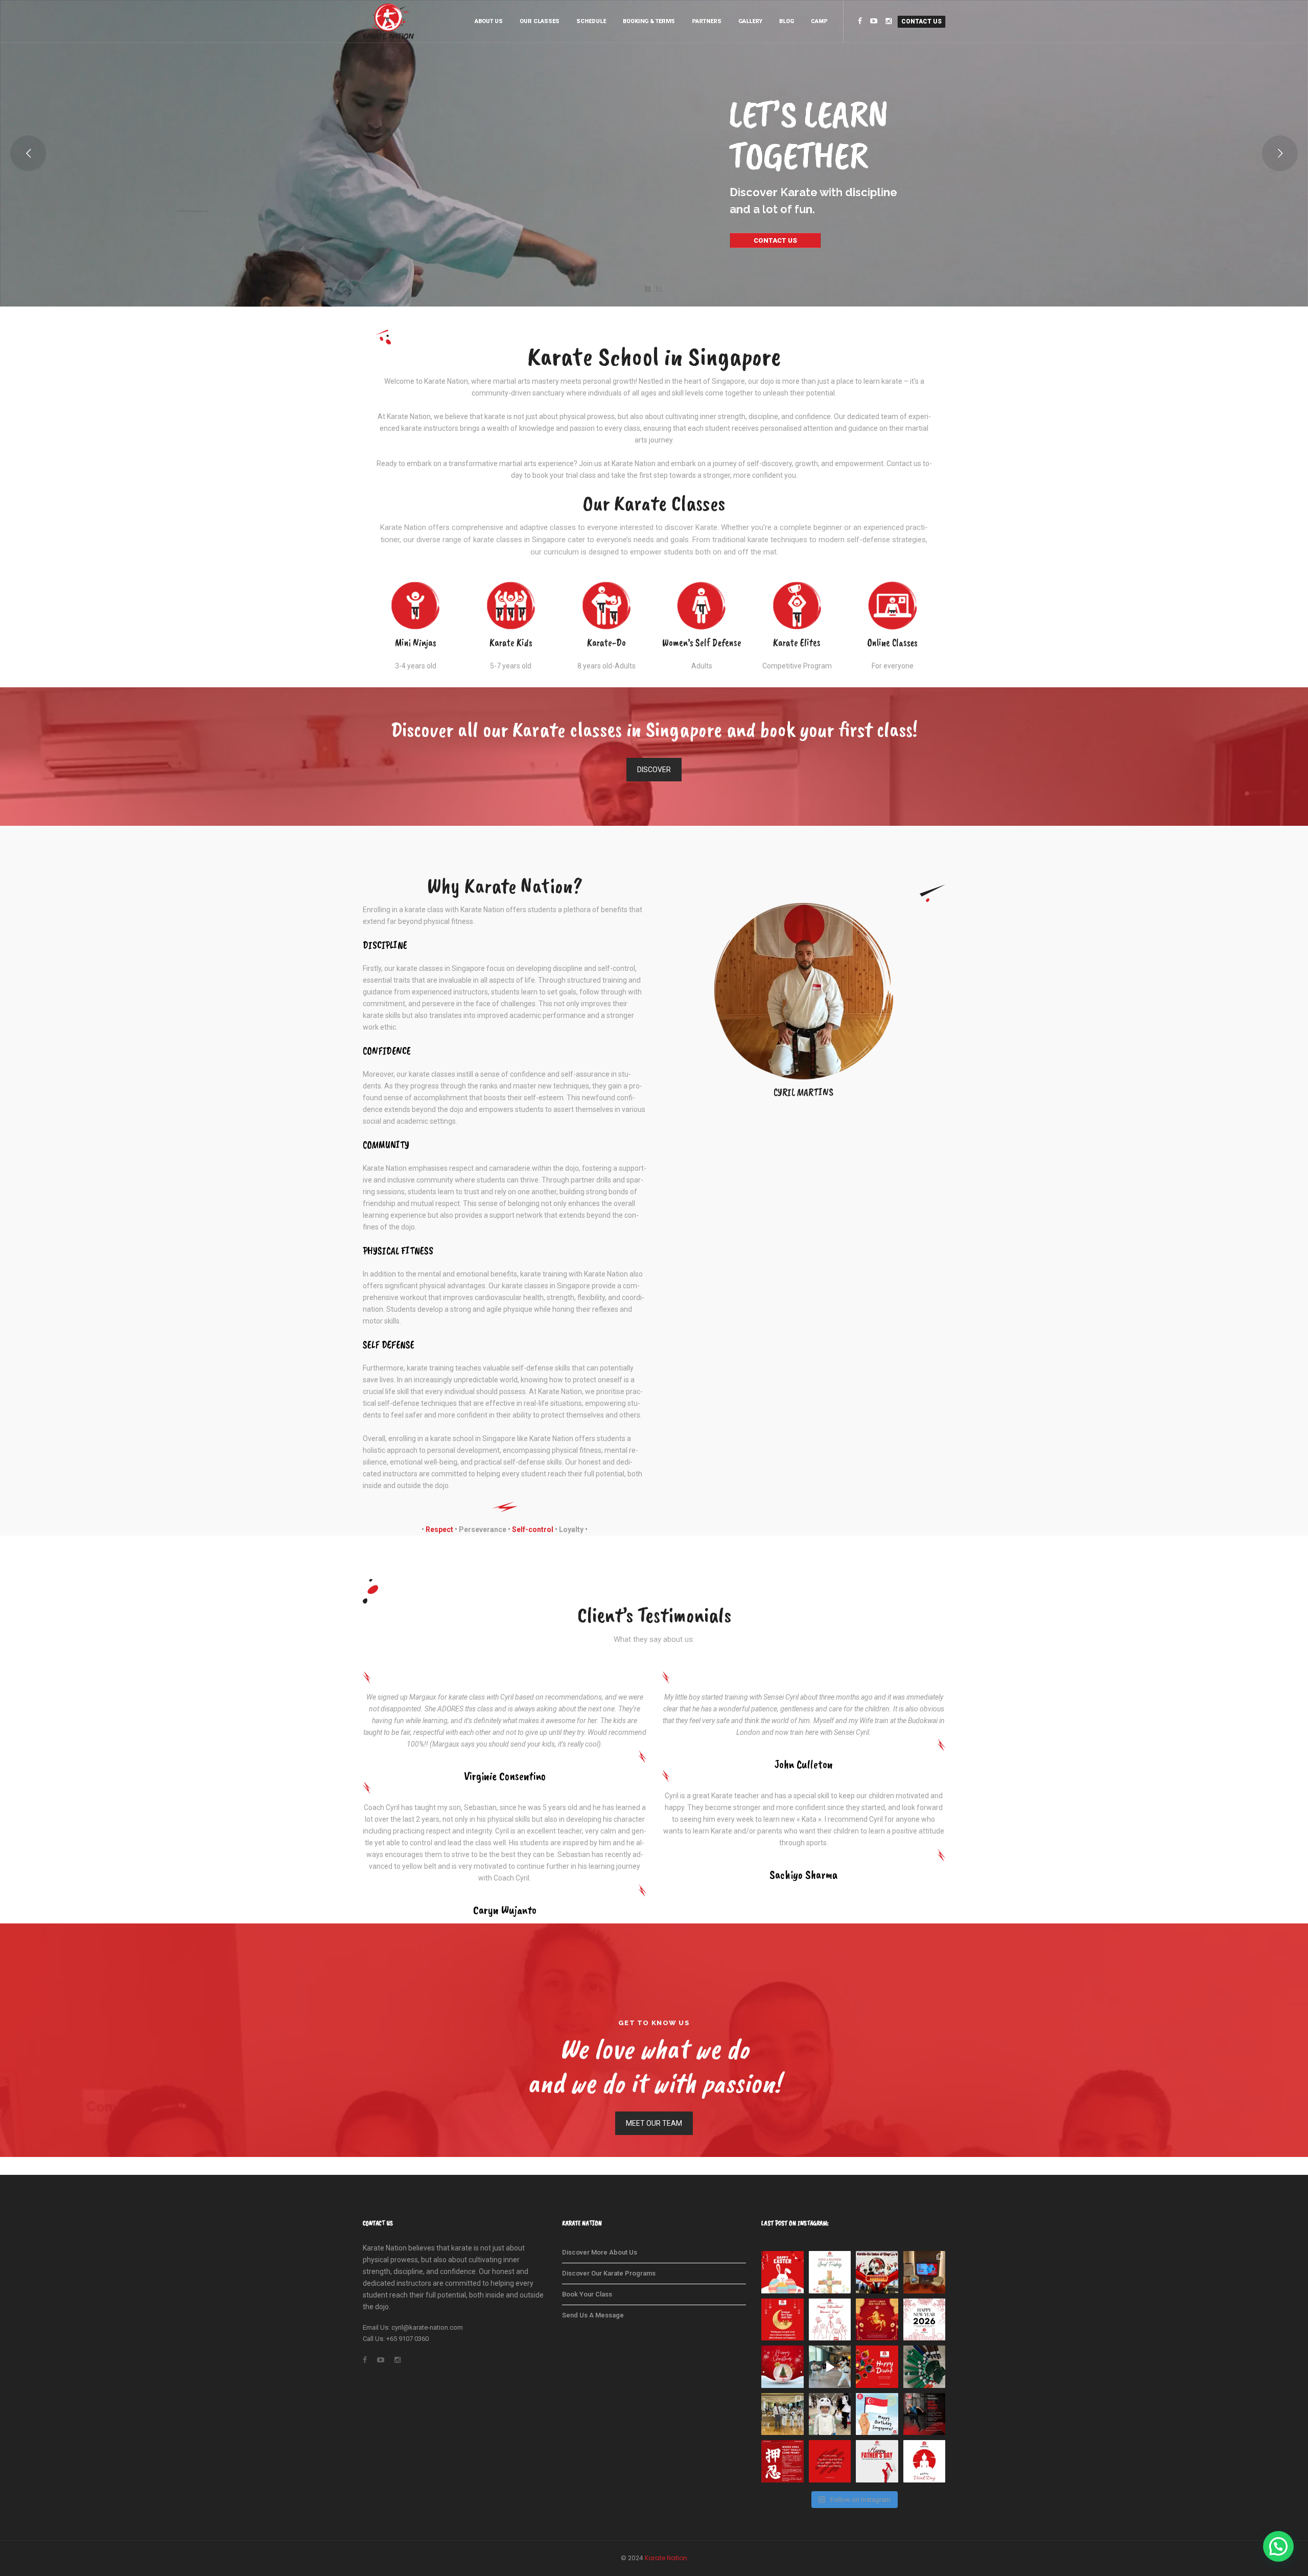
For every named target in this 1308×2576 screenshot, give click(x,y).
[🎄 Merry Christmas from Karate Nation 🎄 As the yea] (783, 2367)
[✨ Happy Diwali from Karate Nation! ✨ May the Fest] (877, 2367)
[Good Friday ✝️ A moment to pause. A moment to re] (830, 2272)
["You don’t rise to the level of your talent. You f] (830, 2461)
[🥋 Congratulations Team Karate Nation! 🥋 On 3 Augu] (783, 2414)
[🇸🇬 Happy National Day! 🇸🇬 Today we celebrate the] (877, 2414)
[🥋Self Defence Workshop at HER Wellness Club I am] (925, 2272)
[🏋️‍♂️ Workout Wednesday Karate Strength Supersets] (925, 2414)
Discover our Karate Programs (609, 2273)
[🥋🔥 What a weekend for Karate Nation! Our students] (830, 2414)
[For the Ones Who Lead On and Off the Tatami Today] (877, 2461)
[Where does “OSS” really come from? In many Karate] (783, 2461)
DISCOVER (654, 770)
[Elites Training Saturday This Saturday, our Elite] (830, 2367)
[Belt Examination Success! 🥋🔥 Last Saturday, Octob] (925, 2367)
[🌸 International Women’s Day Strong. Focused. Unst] (830, 2320)
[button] (1278, 2546)
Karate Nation (666, 2558)
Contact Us (921, 21)
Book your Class (587, 2294)
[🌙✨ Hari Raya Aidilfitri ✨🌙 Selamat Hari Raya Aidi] (783, 2320)
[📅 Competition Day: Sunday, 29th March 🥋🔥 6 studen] (877, 2272)
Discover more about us (600, 2252)
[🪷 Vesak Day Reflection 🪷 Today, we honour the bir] (925, 2461)
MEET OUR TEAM (654, 2123)
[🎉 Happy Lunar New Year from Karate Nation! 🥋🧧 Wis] (877, 2320)
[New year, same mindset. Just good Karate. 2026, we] (925, 2320)
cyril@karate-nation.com (427, 2327)
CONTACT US (775, 240)
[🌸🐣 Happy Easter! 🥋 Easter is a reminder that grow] (783, 2272)
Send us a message (593, 2315)
